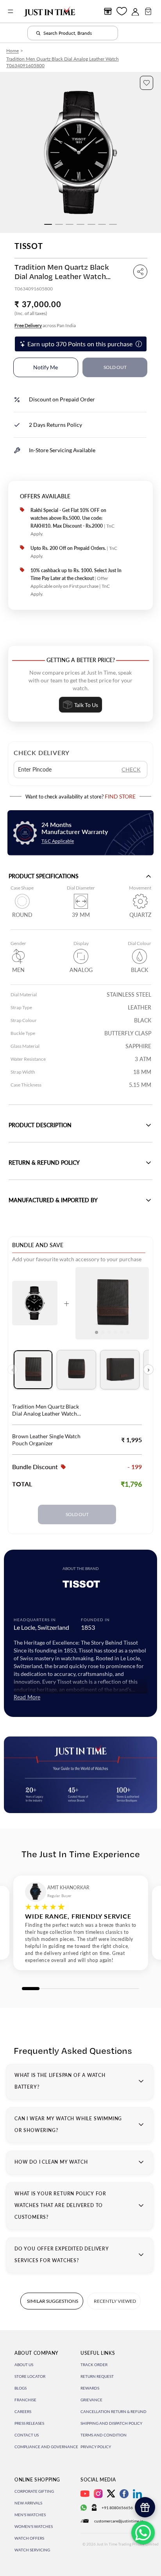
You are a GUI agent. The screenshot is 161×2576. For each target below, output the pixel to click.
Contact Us (27, 2435)
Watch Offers (29, 2538)
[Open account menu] (135, 11)
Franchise (25, 2400)
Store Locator (30, 2376)
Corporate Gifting (34, 2491)
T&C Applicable (58, 841)
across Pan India (45, 325)
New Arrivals (28, 2503)
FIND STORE (120, 796)
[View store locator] (108, 11)
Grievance (91, 2400)
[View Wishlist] (122, 11)
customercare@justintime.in (119, 2521)
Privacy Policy (96, 2447)
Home (13, 51)
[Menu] (11, 11)
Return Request (97, 2376)
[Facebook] (124, 2494)
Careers (23, 2411)
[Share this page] (140, 272)
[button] (147, 83)
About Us (24, 2365)
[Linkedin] (137, 2494)
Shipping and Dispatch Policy (111, 2423)
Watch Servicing (32, 2550)
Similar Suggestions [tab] (53, 2301)
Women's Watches (34, 2526)
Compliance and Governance (46, 2447)
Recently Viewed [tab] (115, 2301)
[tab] (33, 1370)
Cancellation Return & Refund (114, 2411)
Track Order (94, 2365)
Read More (27, 1697)
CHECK (131, 769)
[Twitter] (111, 2494)
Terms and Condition (104, 2435)
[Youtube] (85, 2494)
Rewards (90, 2388)
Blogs (21, 2388)
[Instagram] (98, 2494)
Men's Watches (30, 2515)
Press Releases (29, 2423)
